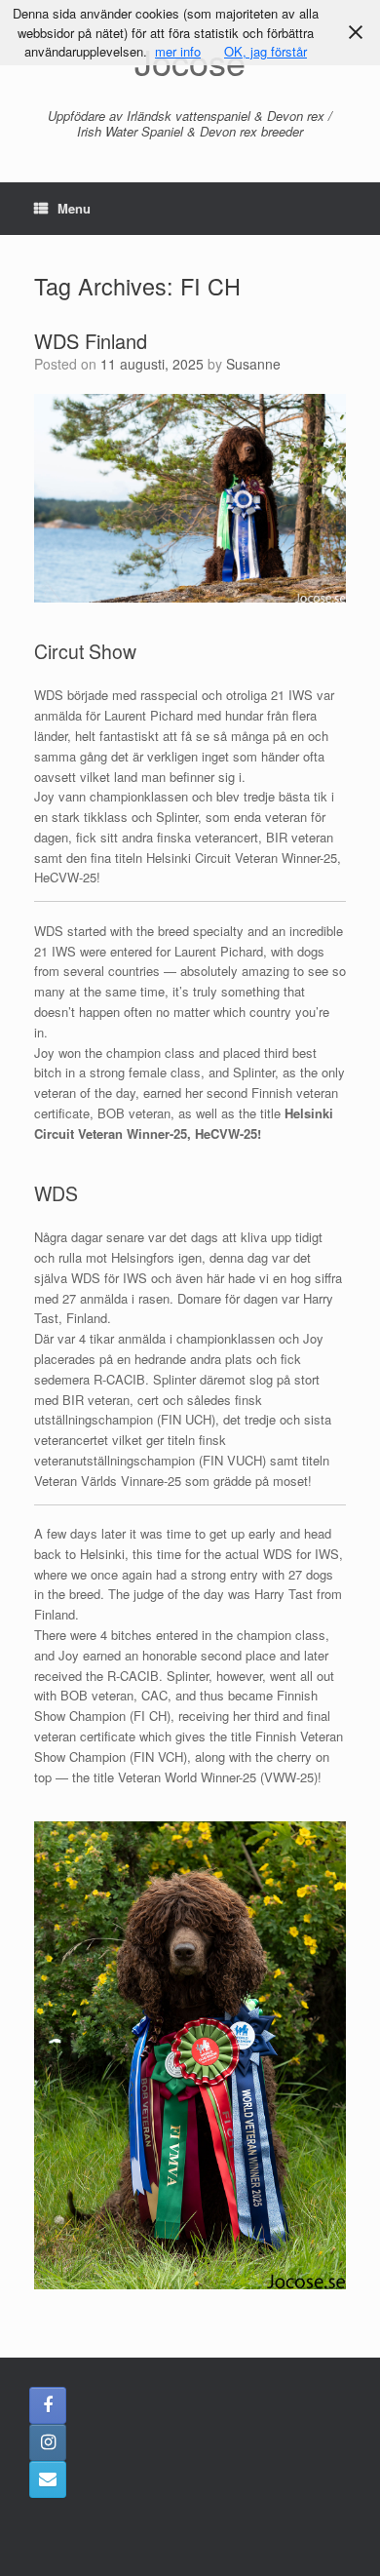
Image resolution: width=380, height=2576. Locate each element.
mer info (178, 51)
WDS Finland (91, 341)
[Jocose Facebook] (48, 2405)
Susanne (253, 364)
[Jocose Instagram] (48, 2442)
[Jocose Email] (48, 2479)
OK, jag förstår (266, 51)
